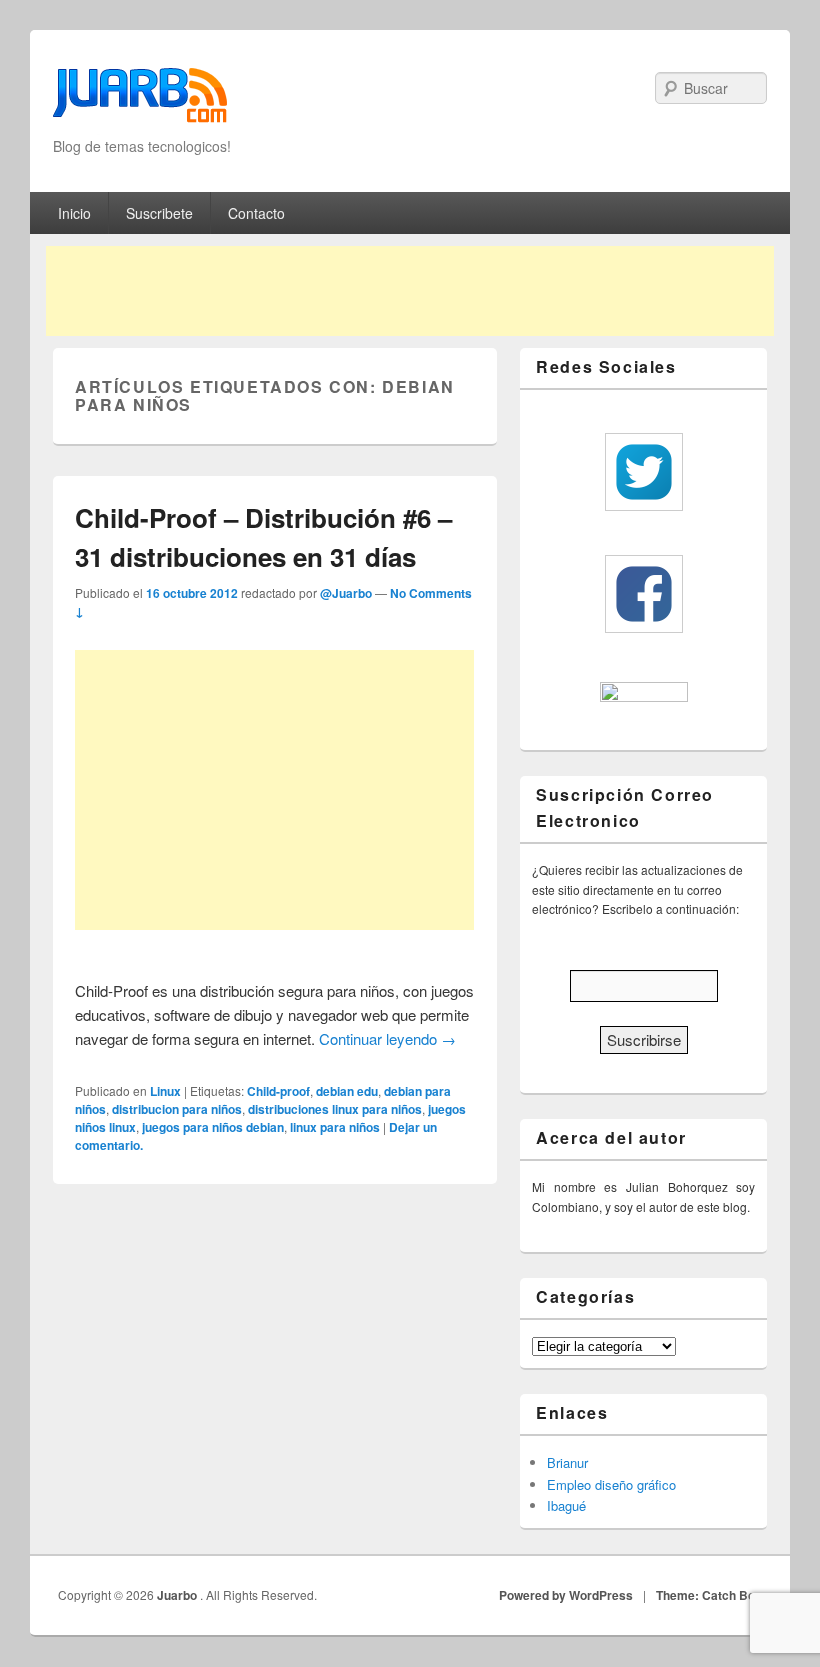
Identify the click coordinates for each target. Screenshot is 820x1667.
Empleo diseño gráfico (611, 1484)
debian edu (347, 1091)
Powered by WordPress (566, 1595)
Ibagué (566, 1505)
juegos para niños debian (213, 1127)
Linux (165, 1091)
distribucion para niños (177, 1109)
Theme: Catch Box (709, 1595)
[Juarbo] (140, 101)
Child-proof (278, 1091)
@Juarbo (346, 593)
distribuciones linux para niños (335, 1109)
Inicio (74, 213)
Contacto (256, 213)
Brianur (567, 1462)
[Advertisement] (410, 291)
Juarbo (178, 1595)
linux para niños (335, 1127)
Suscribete (159, 213)
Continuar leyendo (387, 1038)
